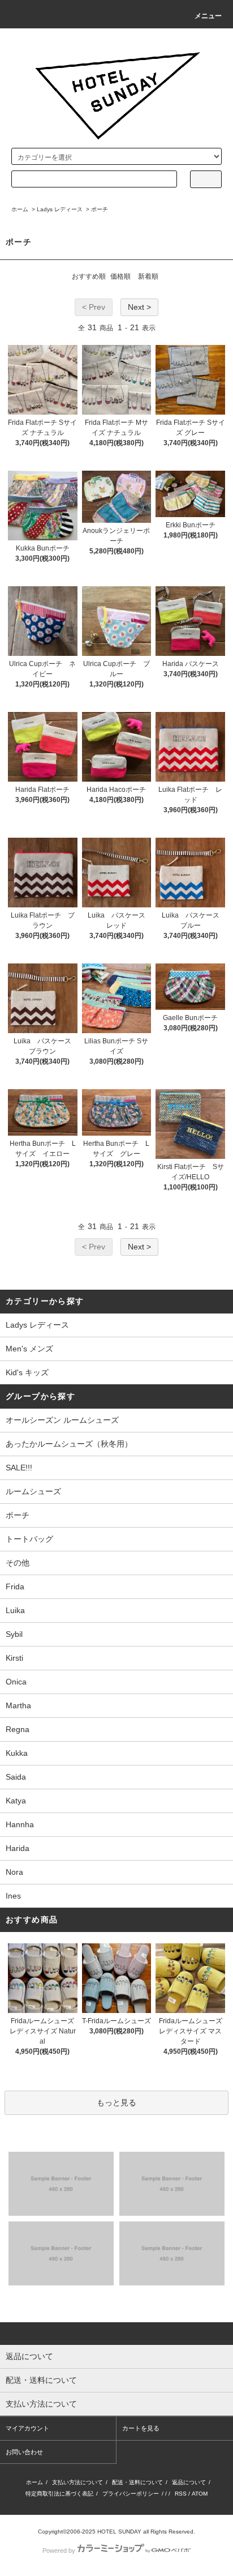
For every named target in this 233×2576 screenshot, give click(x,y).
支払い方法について (77, 2482)
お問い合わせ (24, 2452)
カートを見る (141, 2428)
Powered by (59, 2551)
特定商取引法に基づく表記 (59, 2494)
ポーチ (100, 209)
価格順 (120, 276)
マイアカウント (27, 2428)
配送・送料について (137, 2482)
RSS (181, 2494)
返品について (189, 2482)
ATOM (200, 2494)
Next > (139, 307)
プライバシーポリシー (131, 2494)
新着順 (148, 276)
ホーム (20, 209)
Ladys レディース (60, 209)
